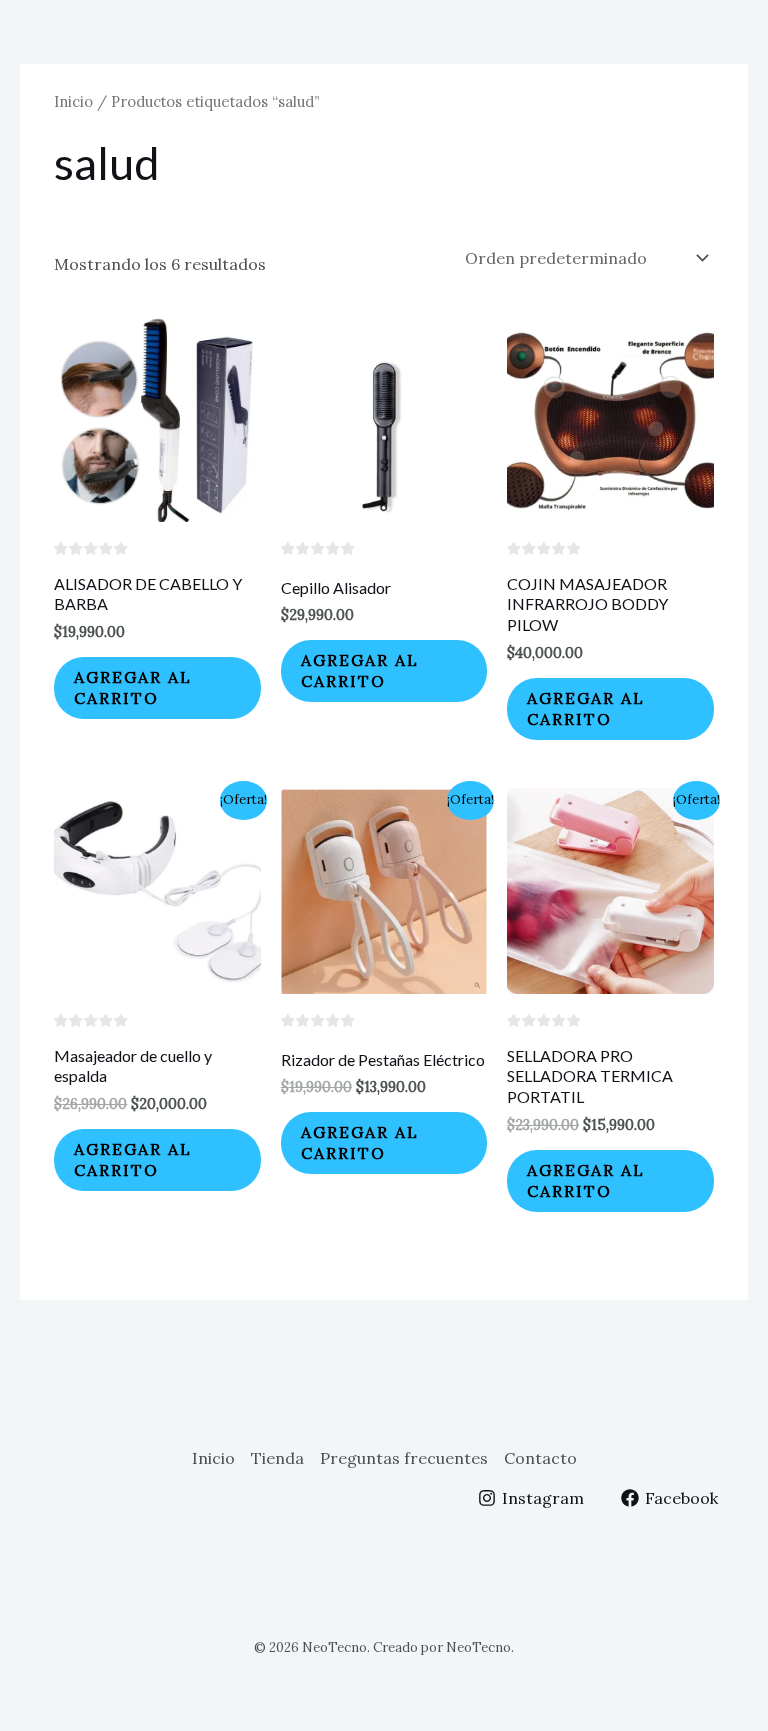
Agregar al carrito (133, 687)
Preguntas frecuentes (404, 1458)
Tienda (277, 1458)
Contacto (540, 1458)
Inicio (73, 101)
